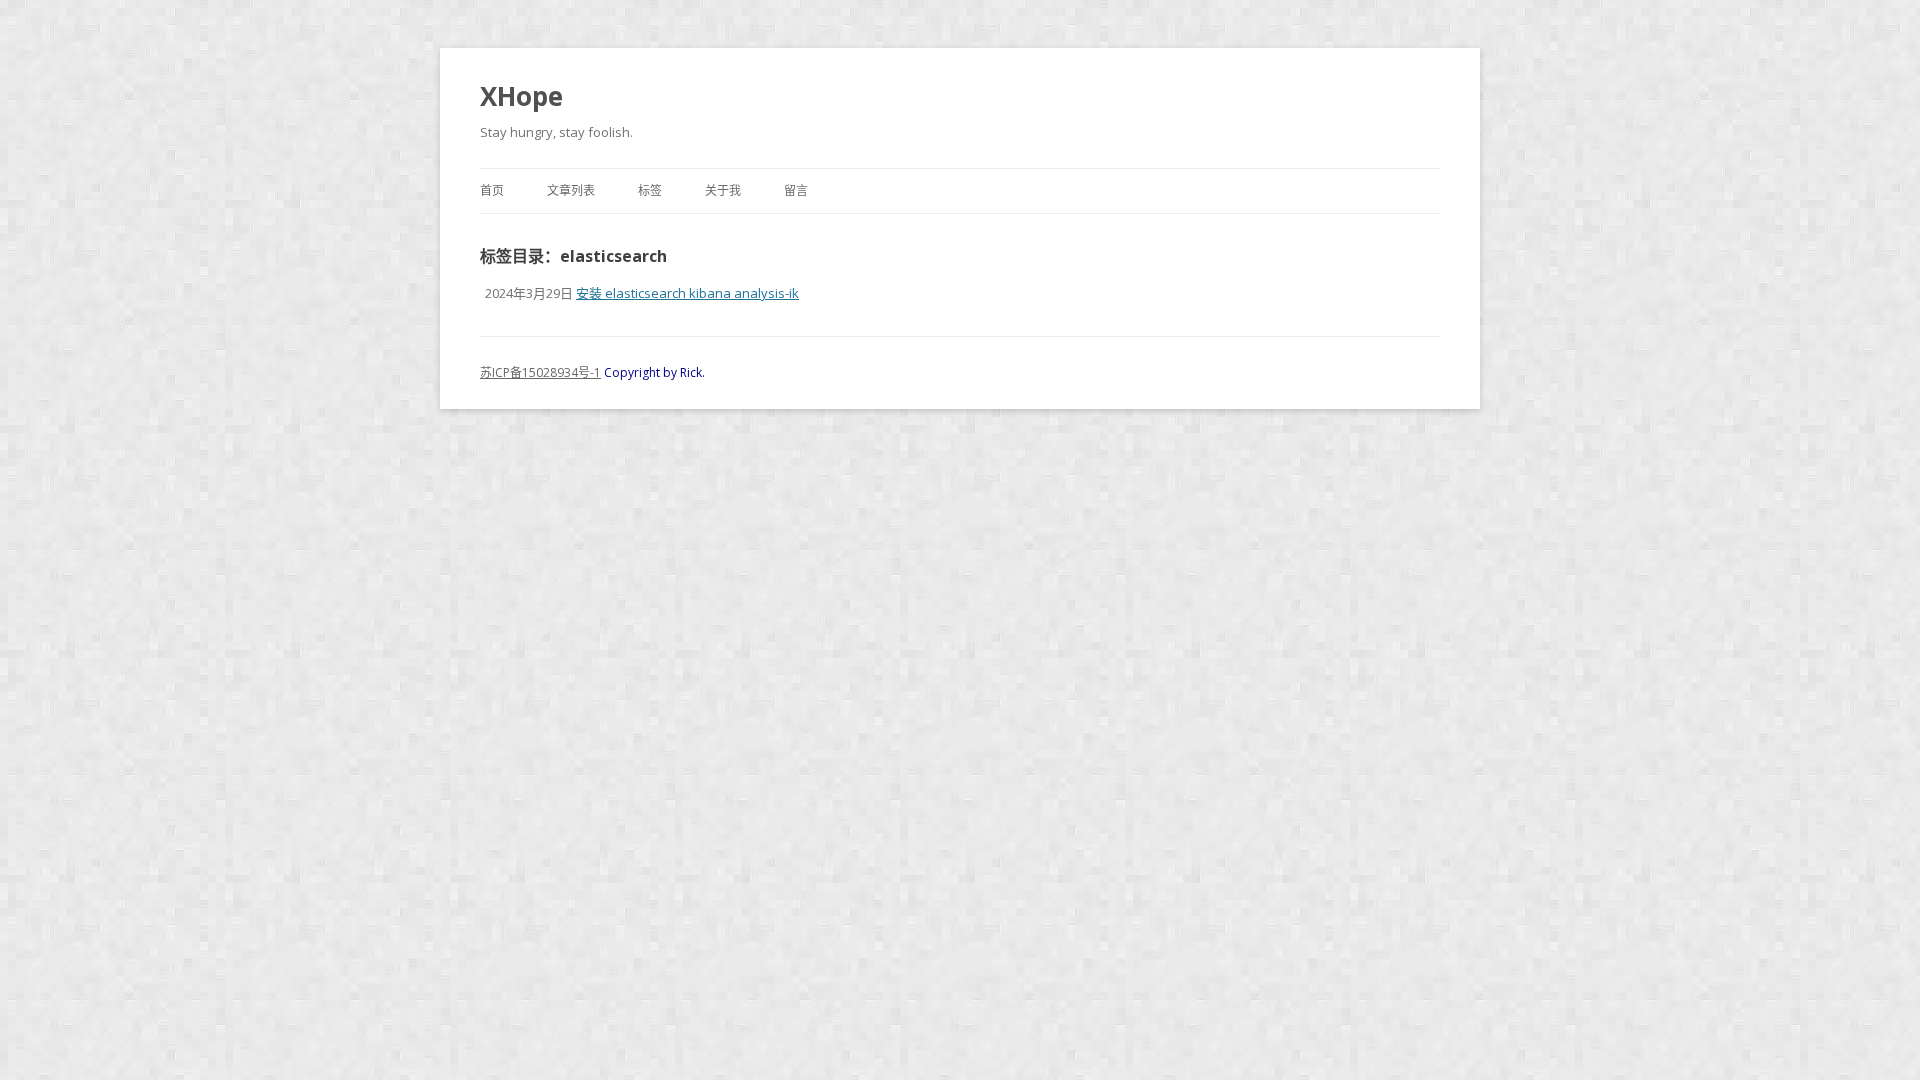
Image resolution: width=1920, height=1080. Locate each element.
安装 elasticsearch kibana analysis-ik (687, 293)
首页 (492, 190)
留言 (796, 190)
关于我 (723, 190)
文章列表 (571, 190)
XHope (521, 96)
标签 (650, 190)
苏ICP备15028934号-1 (540, 372)
